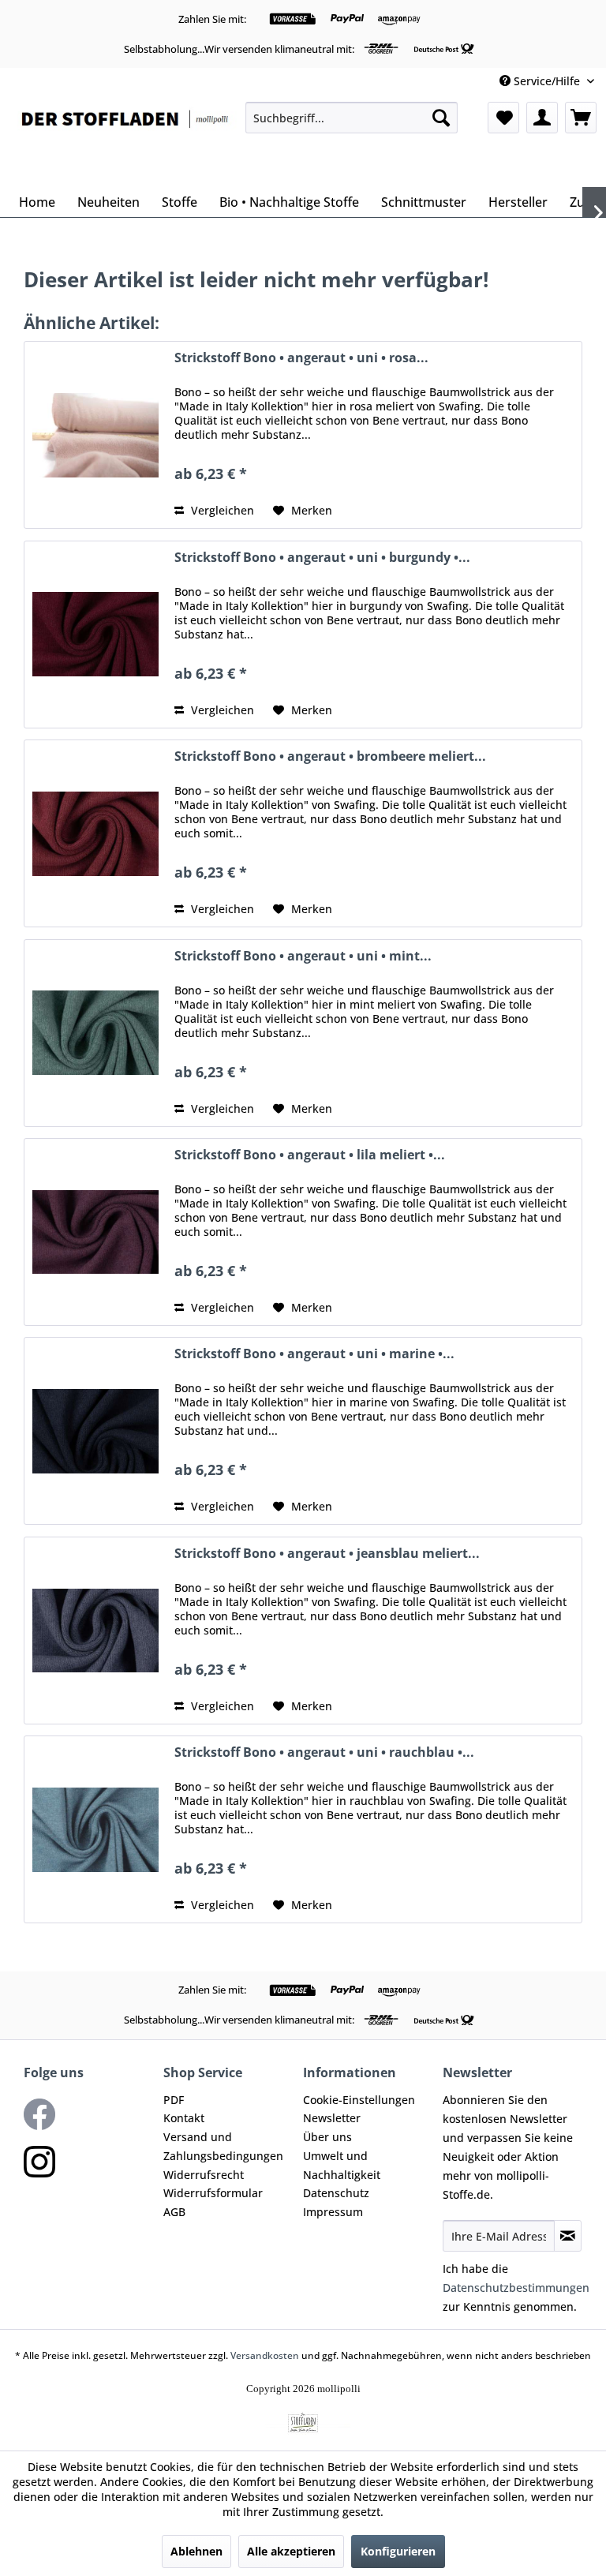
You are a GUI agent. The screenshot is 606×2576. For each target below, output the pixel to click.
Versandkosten (265, 2355)
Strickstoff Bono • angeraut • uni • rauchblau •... (324, 1752)
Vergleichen (221, 510)
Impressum (333, 2212)
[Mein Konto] (542, 118)
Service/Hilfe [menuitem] (547, 81)
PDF (174, 2100)
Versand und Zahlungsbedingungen (223, 2146)
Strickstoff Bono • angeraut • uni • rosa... (301, 358)
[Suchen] (441, 118)
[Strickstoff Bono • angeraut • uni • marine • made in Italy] (95, 1431)
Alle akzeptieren (291, 2551)
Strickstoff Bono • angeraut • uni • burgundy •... (322, 558)
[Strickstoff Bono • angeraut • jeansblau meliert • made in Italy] (95, 1631)
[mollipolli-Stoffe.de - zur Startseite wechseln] (126, 140)
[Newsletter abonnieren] (568, 2236)
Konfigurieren (398, 2551)
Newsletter (332, 2118)
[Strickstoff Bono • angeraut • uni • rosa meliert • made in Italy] (95, 435)
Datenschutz (336, 2193)
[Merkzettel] (503, 118)
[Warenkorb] (581, 118)
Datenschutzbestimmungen (516, 2288)
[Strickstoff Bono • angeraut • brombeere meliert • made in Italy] (95, 833)
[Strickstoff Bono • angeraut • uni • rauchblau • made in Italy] (95, 1829)
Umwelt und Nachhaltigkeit (342, 2165)
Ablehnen (196, 2551)
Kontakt (184, 2118)
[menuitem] (352, 118)
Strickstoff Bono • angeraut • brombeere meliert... (330, 756)
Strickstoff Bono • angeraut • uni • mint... (303, 956)
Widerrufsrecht (204, 2175)
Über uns (327, 2137)
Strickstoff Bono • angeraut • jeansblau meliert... (327, 1554)
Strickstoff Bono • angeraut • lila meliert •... (310, 1155)
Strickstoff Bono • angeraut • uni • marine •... (314, 1354)
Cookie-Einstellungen (359, 2100)
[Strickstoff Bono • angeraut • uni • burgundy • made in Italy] (95, 635)
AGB (174, 2212)
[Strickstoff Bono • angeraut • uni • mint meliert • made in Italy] (95, 1033)
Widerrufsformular (213, 2193)
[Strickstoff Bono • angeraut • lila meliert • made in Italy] (95, 1232)
